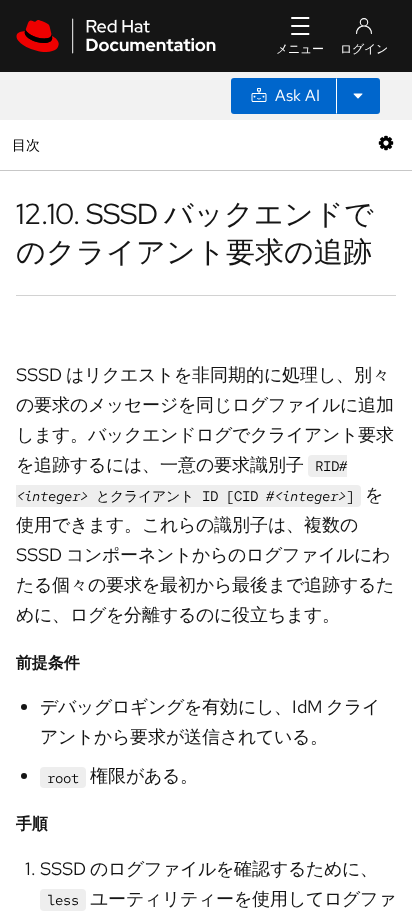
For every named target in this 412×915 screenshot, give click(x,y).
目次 (28, 144)
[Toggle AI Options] (358, 96)
